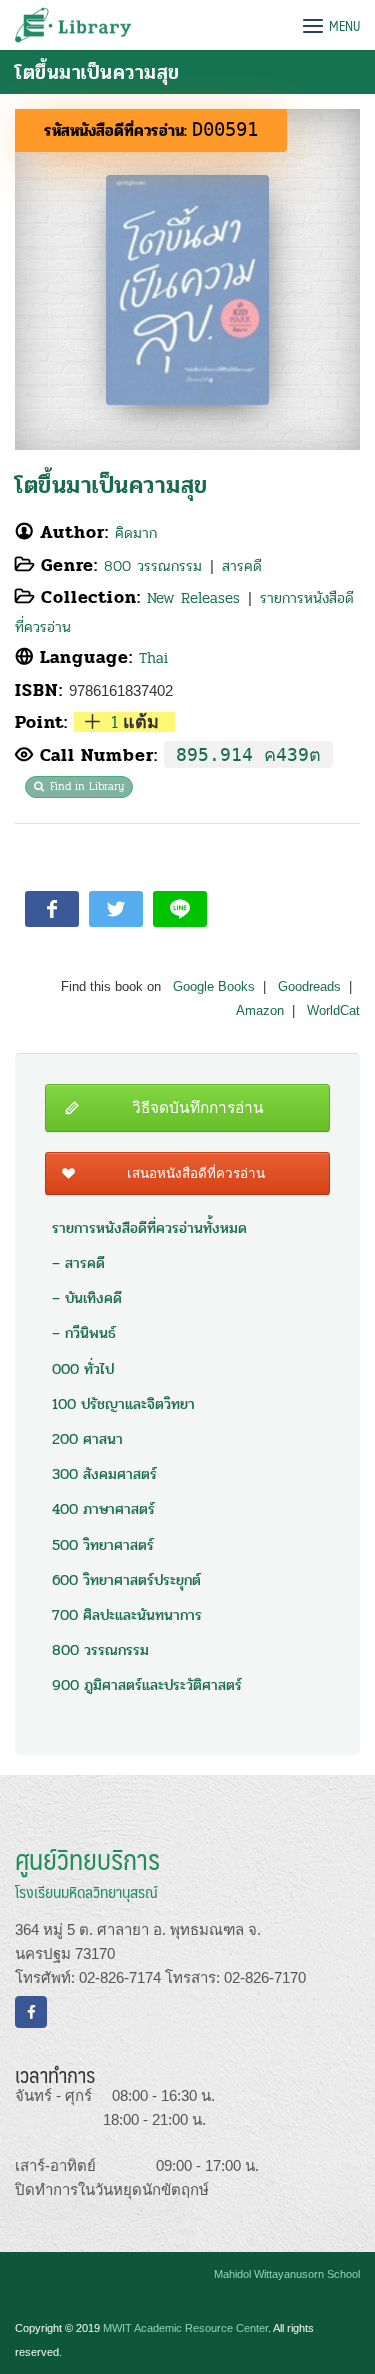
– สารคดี (78, 1263)
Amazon (260, 1011)
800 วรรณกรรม (153, 566)
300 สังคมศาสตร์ (104, 1474)
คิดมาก (136, 533)
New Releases (193, 598)
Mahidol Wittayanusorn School (287, 2274)
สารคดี (242, 566)
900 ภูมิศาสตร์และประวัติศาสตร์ (147, 1685)
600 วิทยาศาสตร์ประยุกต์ (126, 1580)
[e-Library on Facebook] (31, 2012)
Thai (153, 658)
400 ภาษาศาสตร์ (103, 1509)
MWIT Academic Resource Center (185, 2328)
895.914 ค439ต (248, 754)
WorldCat (333, 1011)
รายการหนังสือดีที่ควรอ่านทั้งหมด (149, 1228)
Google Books (214, 987)
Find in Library (87, 786)
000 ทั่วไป (83, 1369)
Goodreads (309, 987)
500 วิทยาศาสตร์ (103, 1545)
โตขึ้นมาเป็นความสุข (111, 485)
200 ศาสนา (87, 1439)
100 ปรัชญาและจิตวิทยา (123, 1404)
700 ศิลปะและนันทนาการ (127, 1615)
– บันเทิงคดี (87, 1298)
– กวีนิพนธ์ (84, 1333)
